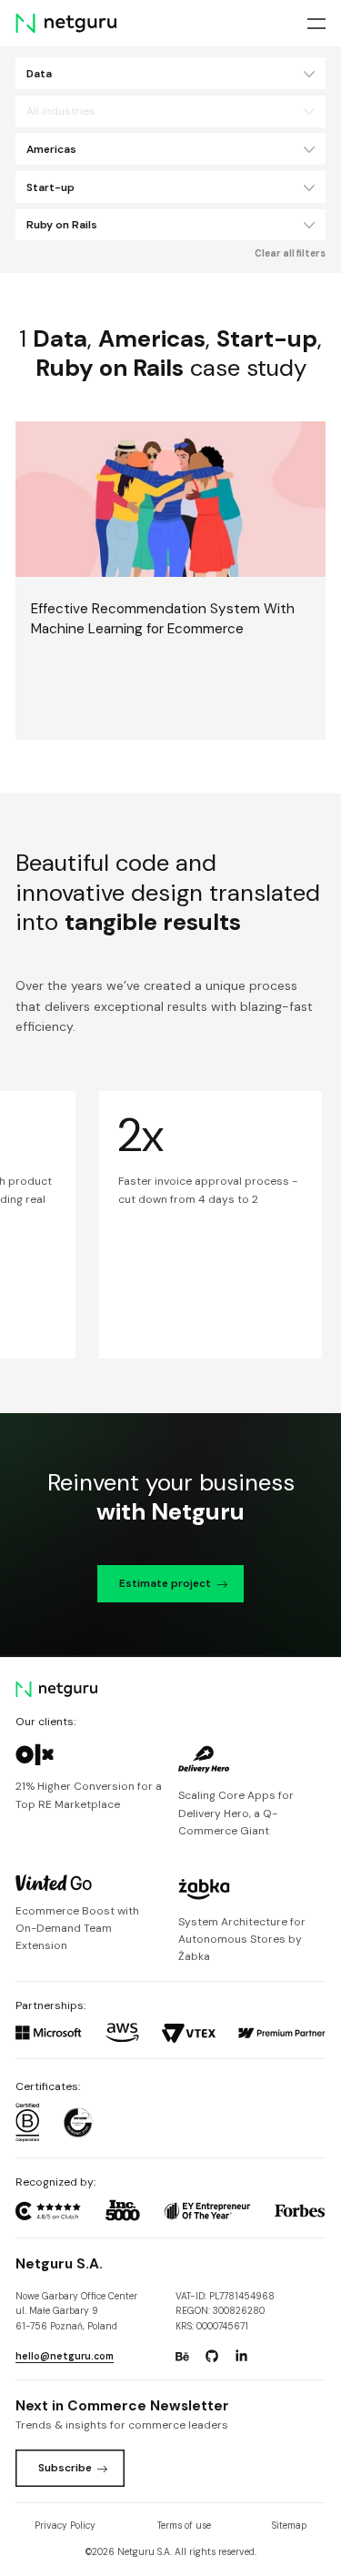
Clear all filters (290, 253)
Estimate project (165, 1583)
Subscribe (65, 2468)
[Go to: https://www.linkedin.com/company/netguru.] (241, 2357)
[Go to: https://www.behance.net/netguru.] (182, 2357)
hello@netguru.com (65, 2356)
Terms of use (184, 2525)
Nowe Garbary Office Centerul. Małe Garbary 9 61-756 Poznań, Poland (76, 2311)
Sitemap (289, 2525)
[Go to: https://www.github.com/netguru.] (212, 2357)
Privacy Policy (65, 2525)
